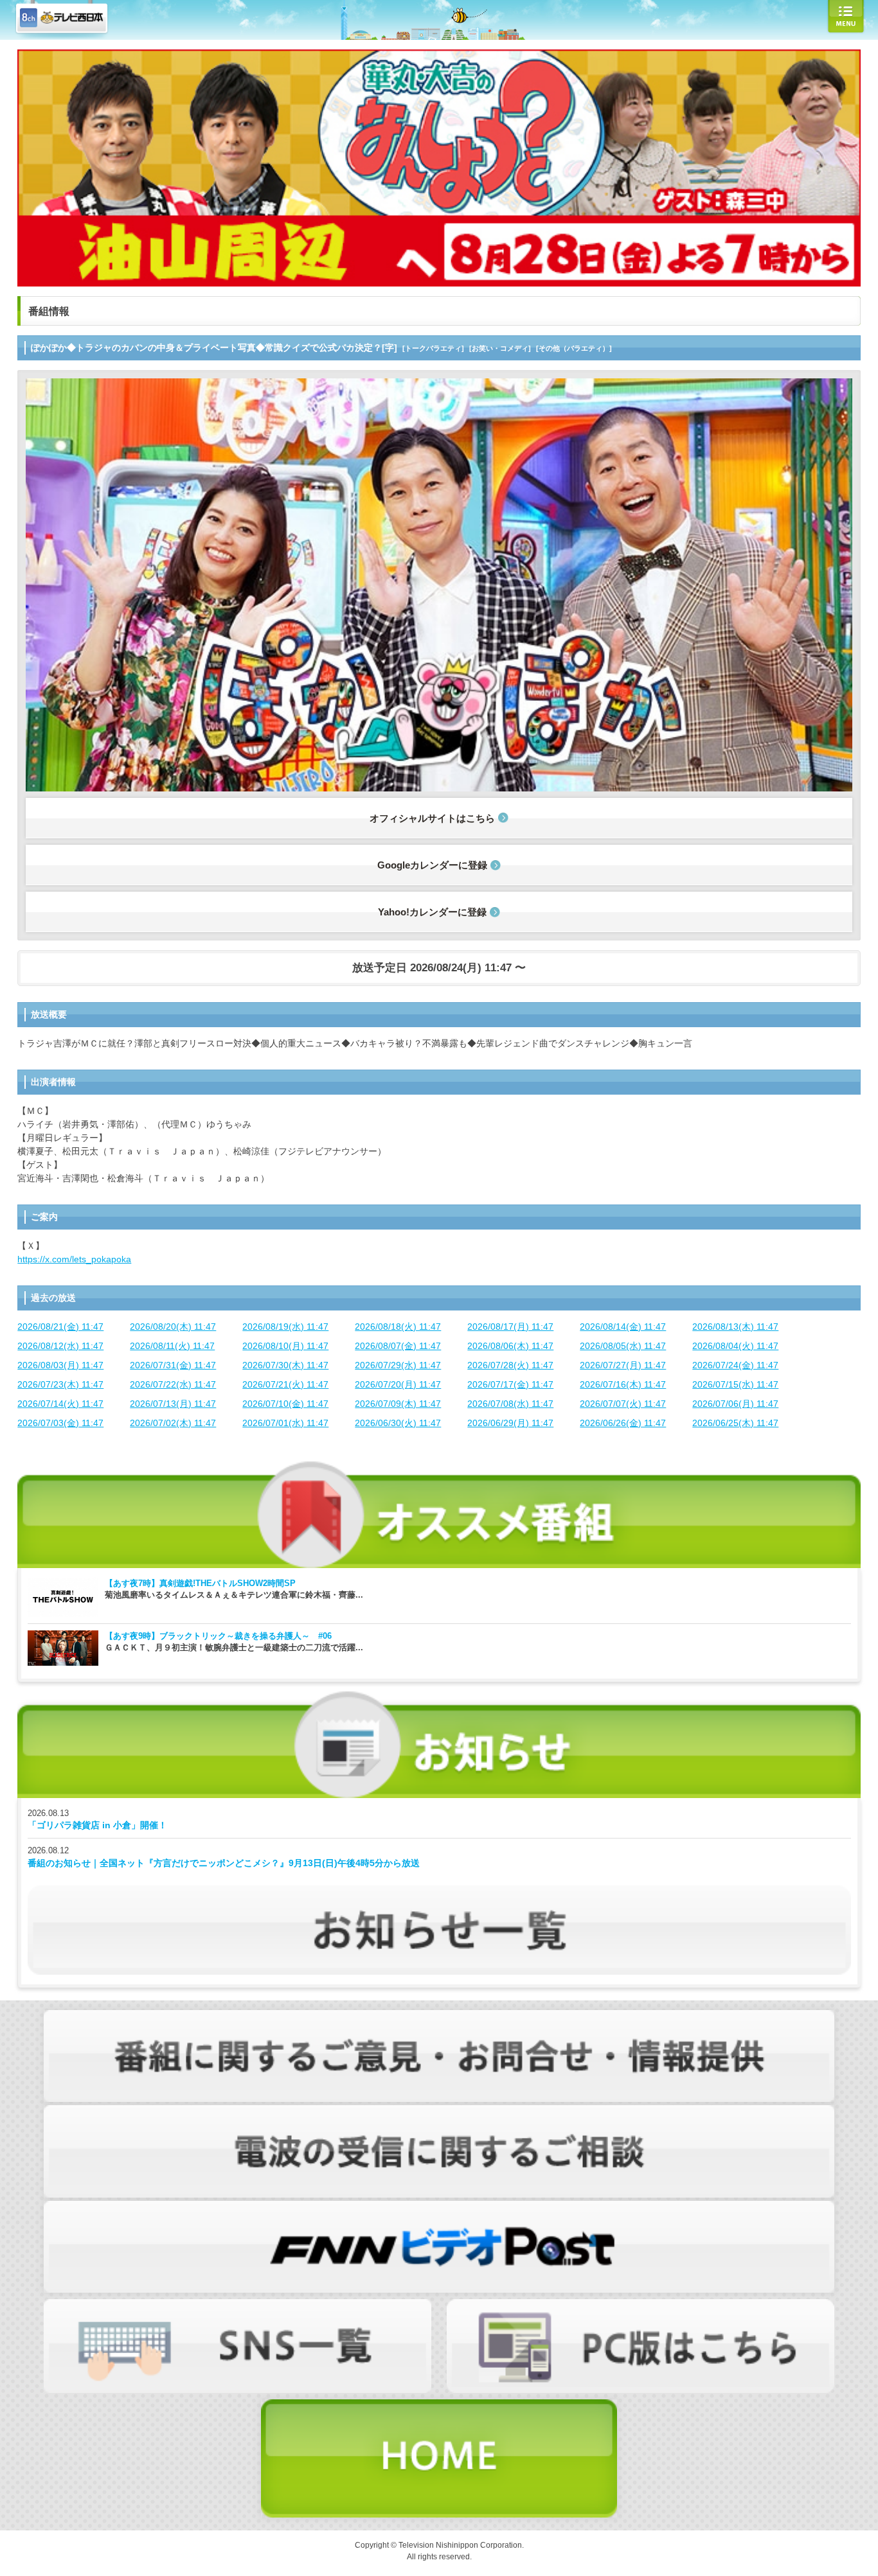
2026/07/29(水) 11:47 (398, 1365)
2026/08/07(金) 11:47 (398, 1346)
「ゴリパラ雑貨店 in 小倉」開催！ (97, 1825)
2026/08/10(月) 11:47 (285, 1346)
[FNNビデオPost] (439, 2207)
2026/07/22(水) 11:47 (173, 1384)
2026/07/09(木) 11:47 (398, 1404)
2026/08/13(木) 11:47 (735, 1327)
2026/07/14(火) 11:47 (60, 1404)
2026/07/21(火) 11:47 (285, 1384)
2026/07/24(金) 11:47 (735, 1365)
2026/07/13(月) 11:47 (173, 1404)
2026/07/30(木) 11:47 (285, 1365)
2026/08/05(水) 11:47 (623, 1346)
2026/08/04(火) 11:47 (735, 1346)
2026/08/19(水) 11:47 (285, 1327)
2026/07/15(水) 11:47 (735, 1384)
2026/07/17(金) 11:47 (510, 1384)
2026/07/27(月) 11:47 (623, 1365)
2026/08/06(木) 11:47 (510, 1346)
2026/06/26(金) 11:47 (623, 1423)
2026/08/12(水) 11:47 (60, 1346)
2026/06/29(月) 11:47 (510, 1423)
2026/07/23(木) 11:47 (60, 1384)
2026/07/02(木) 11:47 (173, 1423)
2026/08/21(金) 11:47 (60, 1327)
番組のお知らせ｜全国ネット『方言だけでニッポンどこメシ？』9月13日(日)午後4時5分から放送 (224, 1863)
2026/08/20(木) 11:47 (173, 1327)
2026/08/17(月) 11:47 (510, 1327)
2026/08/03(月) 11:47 (60, 1365)
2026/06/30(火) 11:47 (398, 1423)
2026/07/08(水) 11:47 (510, 1404)
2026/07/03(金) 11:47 (60, 1423)
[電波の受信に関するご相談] (439, 2112)
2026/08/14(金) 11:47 (623, 1327)
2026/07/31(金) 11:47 (173, 1365)
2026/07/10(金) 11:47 (285, 1404)
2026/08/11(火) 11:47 (172, 1346)
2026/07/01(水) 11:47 (285, 1423)
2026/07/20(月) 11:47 (398, 1384)
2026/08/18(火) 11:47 (398, 1327)
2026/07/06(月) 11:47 (735, 1404)
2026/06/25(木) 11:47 (735, 1423)
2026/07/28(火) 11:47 (510, 1365)
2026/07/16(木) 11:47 (623, 1384)
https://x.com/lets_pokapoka (74, 1259)
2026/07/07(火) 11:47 (623, 1404)
